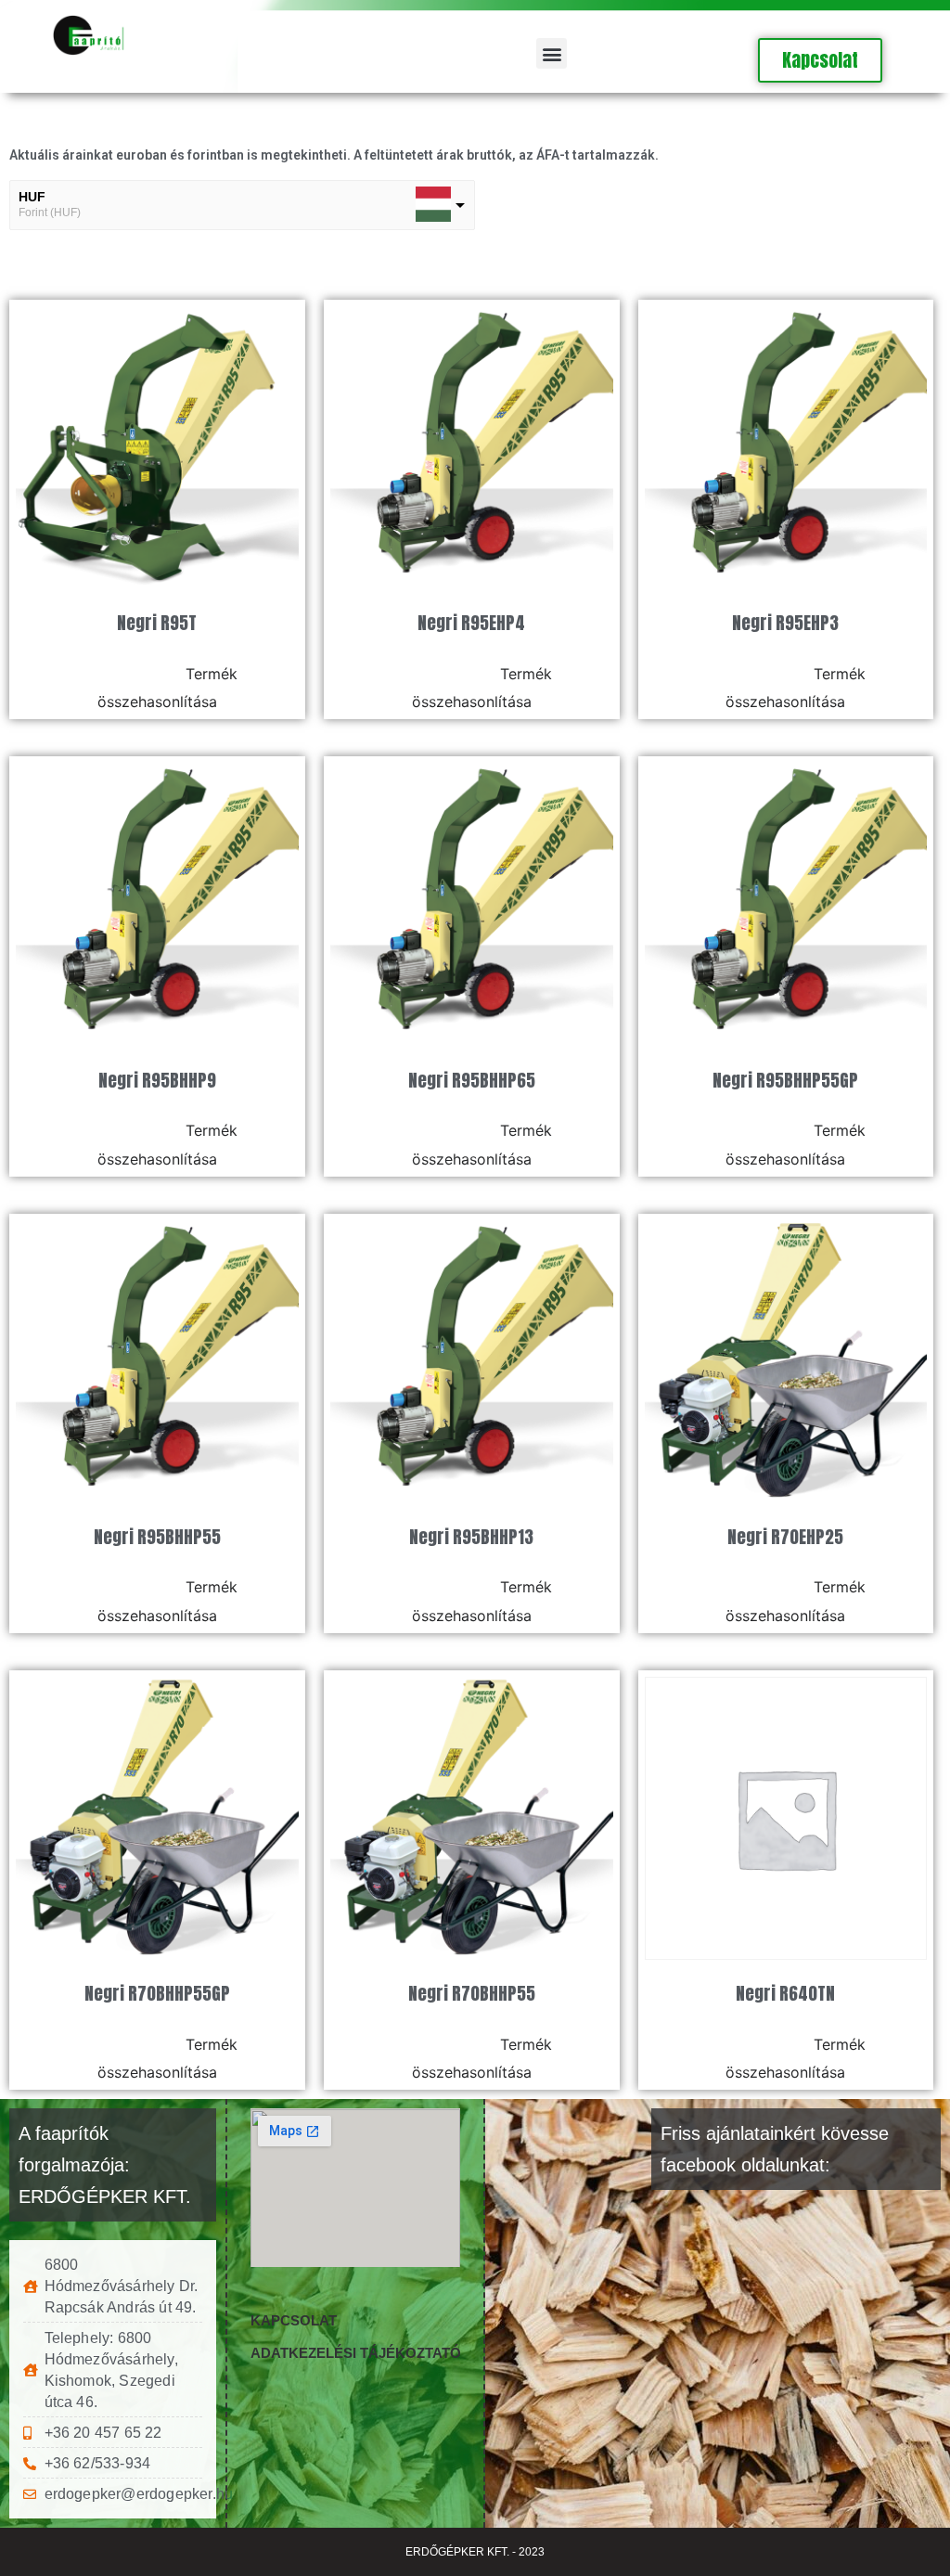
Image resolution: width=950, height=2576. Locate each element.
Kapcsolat (294, 2320)
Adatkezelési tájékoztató (356, 2353)
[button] (552, 53)
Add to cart (129, 673)
